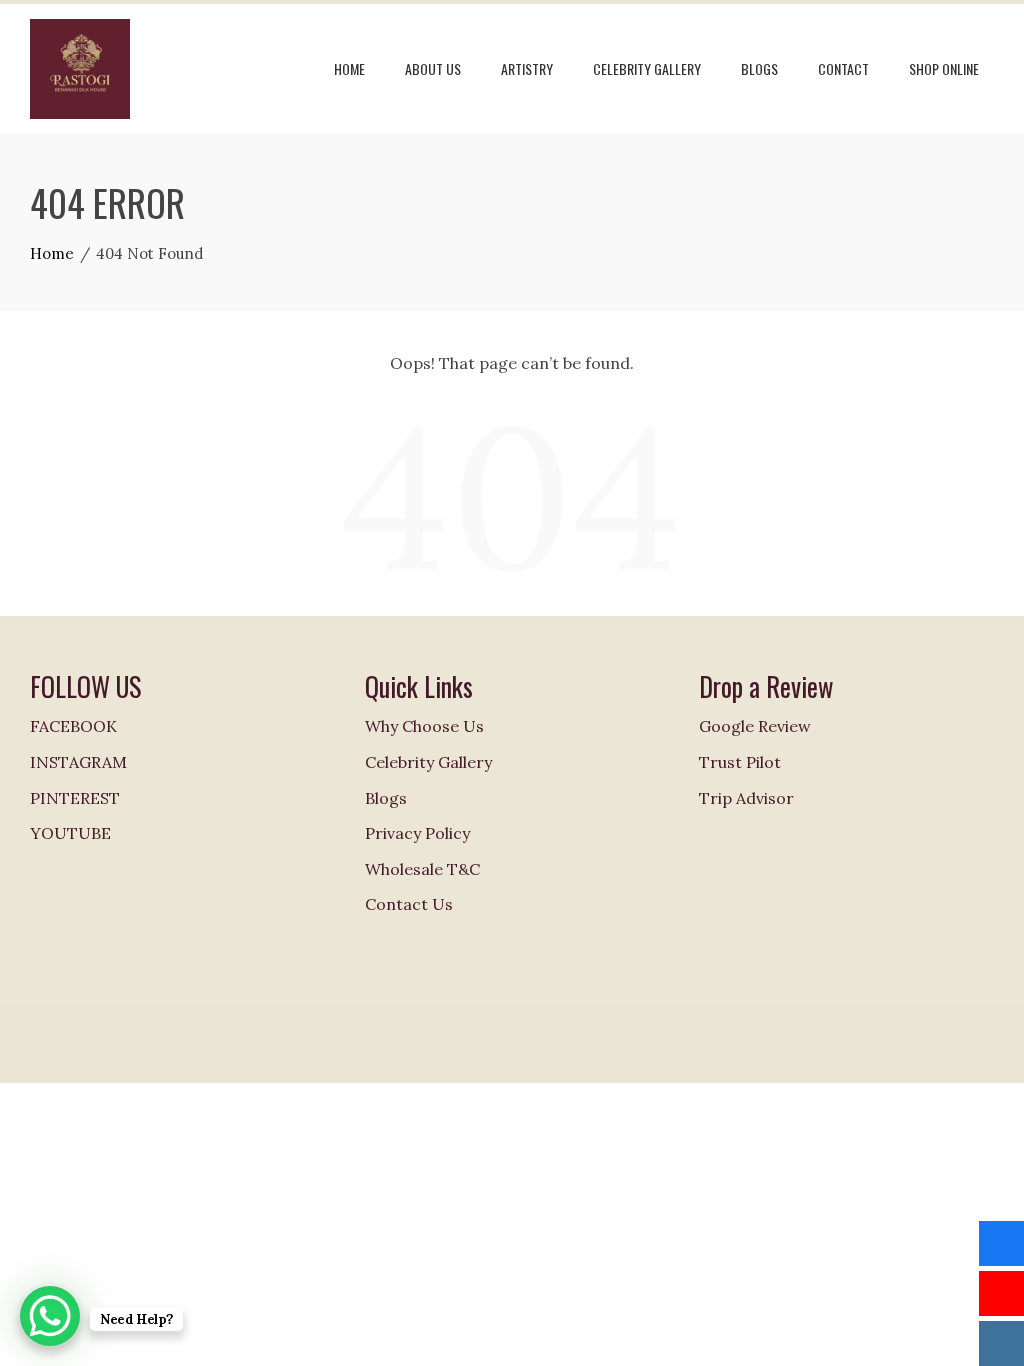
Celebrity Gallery (647, 68)
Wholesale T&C (422, 869)
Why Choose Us (424, 726)
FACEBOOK (73, 726)
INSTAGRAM (78, 762)
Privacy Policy (417, 833)
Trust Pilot (740, 762)
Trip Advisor (746, 798)
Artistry (527, 68)
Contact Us (409, 904)
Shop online (944, 68)
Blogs (759, 68)
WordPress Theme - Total (456, 1044)
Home (349, 68)
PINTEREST (75, 798)
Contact (843, 68)
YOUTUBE (70, 833)
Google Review (755, 726)
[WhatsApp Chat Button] (50, 1316)
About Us (433, 68)
